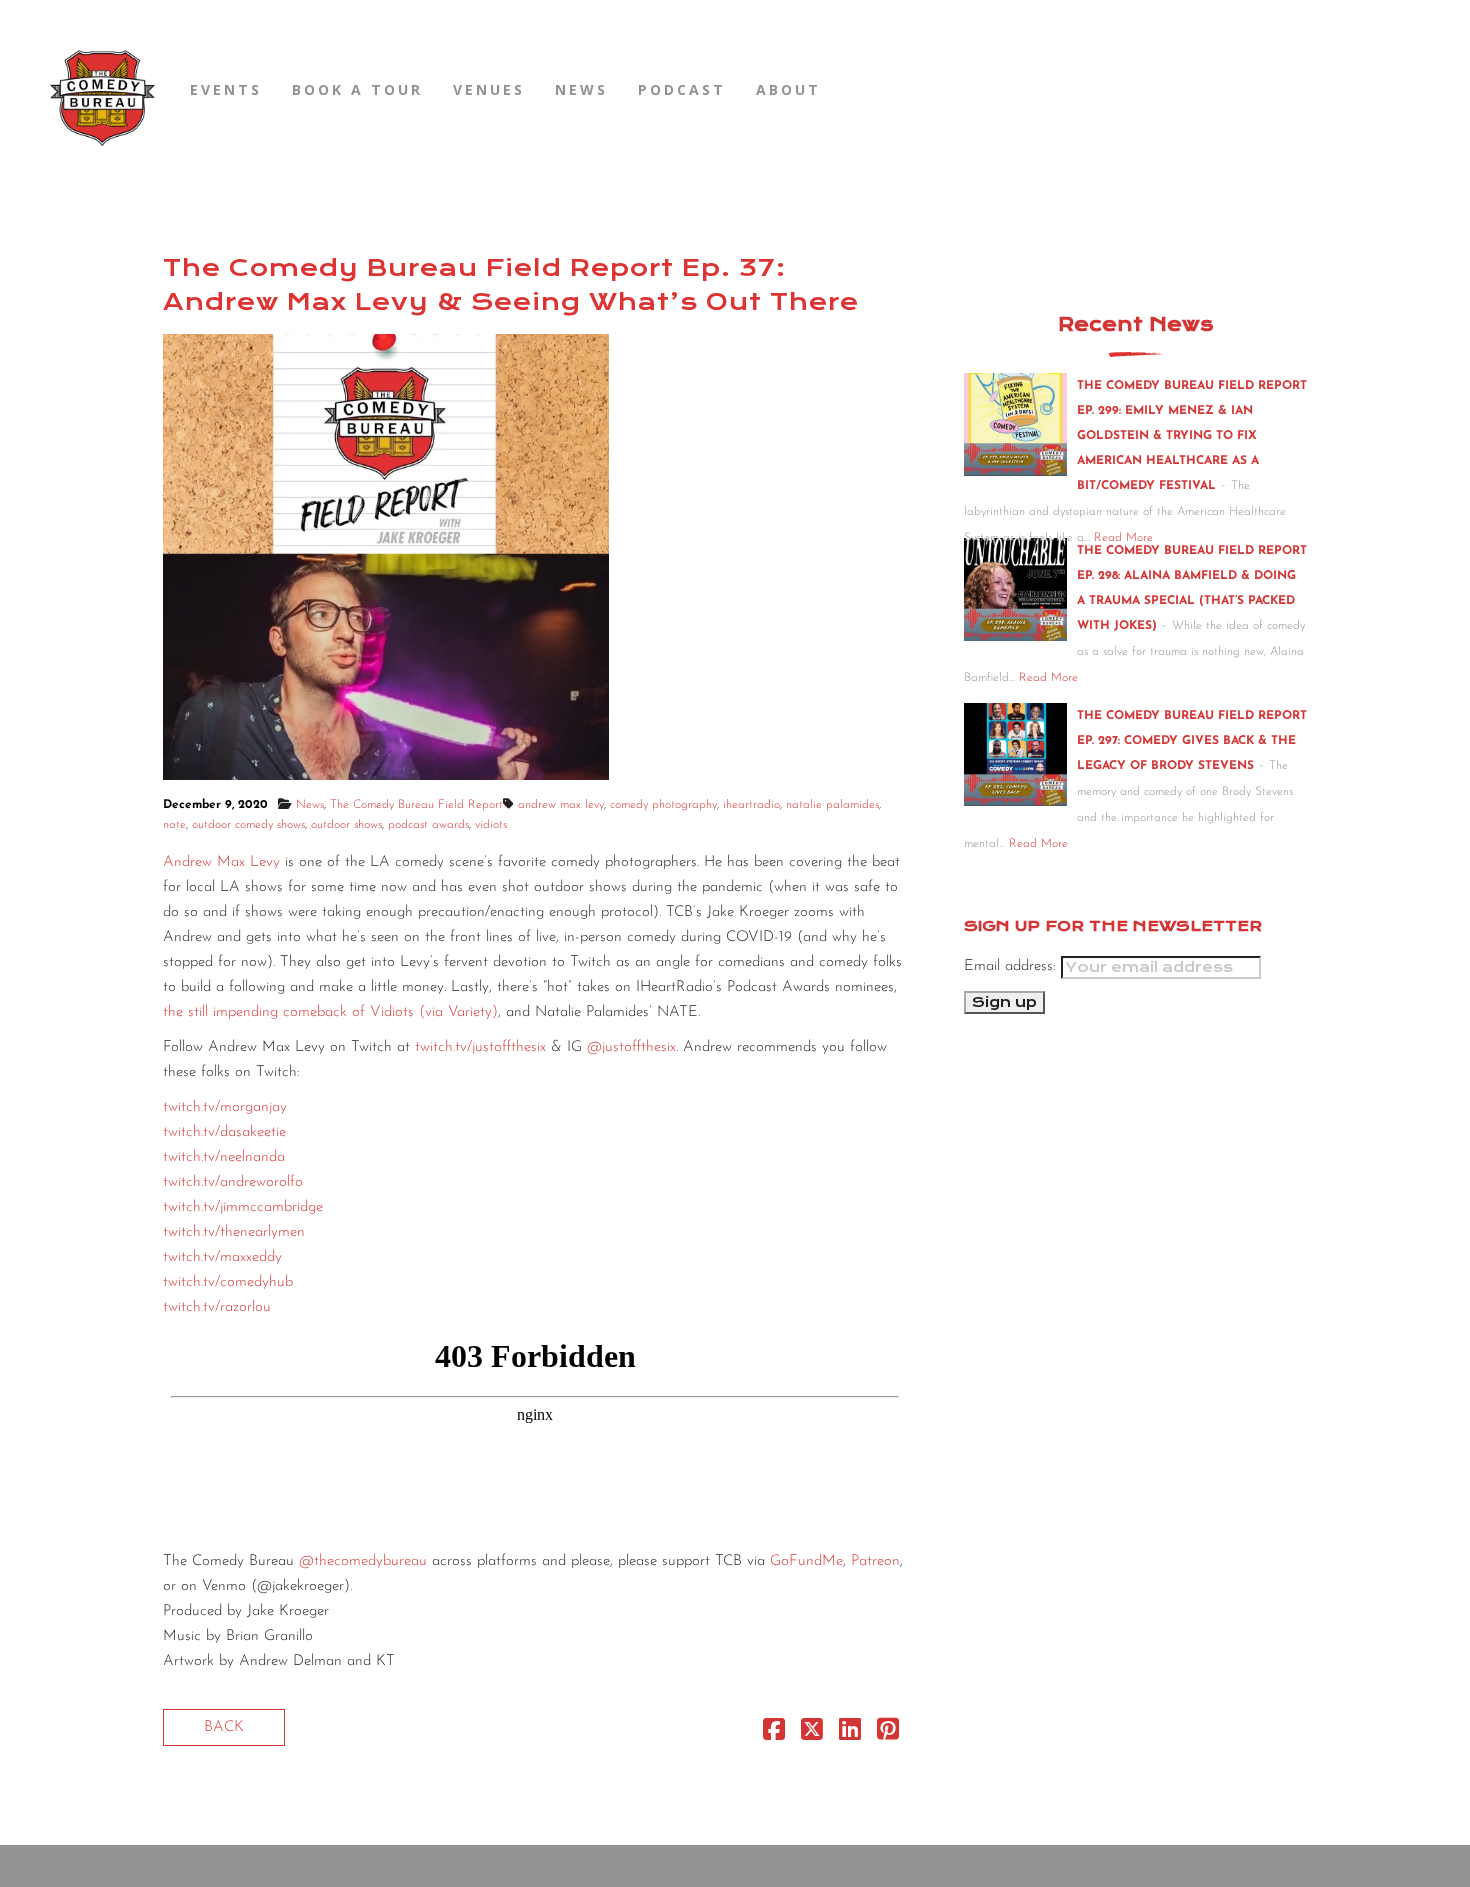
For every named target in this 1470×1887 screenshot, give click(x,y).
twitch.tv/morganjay (225, 1107)
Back (224, 1727)
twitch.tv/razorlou (217, 1307)
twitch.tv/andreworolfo (233, 1182)
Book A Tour (357, 89)
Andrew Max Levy (221, 862)
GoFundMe (804, 1561)
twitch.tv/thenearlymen (234, 1232)
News (581, 89)
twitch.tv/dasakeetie (224, 1132)
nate (174, 825)
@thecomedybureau (363, 1561)
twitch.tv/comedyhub (228, 1282)
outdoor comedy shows (248, 825)
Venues (489, 89)
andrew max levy (561, 805)
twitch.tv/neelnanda (224, 1157)
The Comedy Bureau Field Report (416, 805)
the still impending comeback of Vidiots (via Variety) (330, 1012)
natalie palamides (832, 805)
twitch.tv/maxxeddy (222, 1257)
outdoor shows (346, 825)
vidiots (491, 825)
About (788, 89)
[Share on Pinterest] (888, 1734)
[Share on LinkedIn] (850, 1734)
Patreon (875, 1561)
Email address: (1012, 966)
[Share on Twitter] (812, 1734)
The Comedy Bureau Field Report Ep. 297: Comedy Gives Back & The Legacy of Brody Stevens (1192, 741)
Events (226, 89)
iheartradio (751, 805)
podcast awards (428, 825)
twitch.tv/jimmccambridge (243, 1207)
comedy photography (663, 805)
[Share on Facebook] (774, 1734)
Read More (1048, 678)
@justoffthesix (631, 1047)
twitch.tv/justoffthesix (480, 1047)
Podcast (682, 89)
